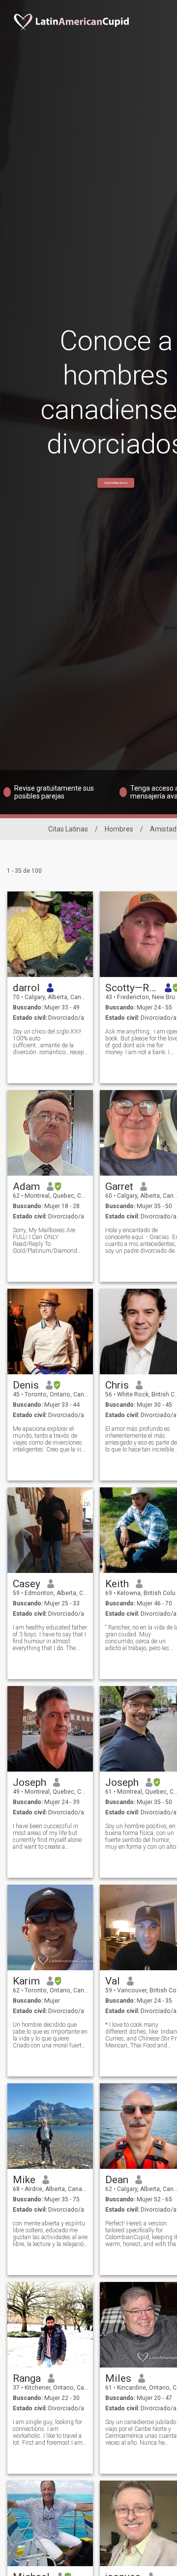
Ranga (27, 2378)
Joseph (29, 1782)
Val (113, 1981)
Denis (26, 1385)
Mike (24, 2180)
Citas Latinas (68, 829)
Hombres (119, 829)
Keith (117, 1584)
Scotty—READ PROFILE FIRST (132, 988)
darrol (26, 988)
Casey (27, 1584)
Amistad (163, 829)
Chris (117, 1385)
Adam (26, 1186)
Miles (118, 2378)
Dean (117, 2180)
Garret (119, 1186)
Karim (26, 1981)
